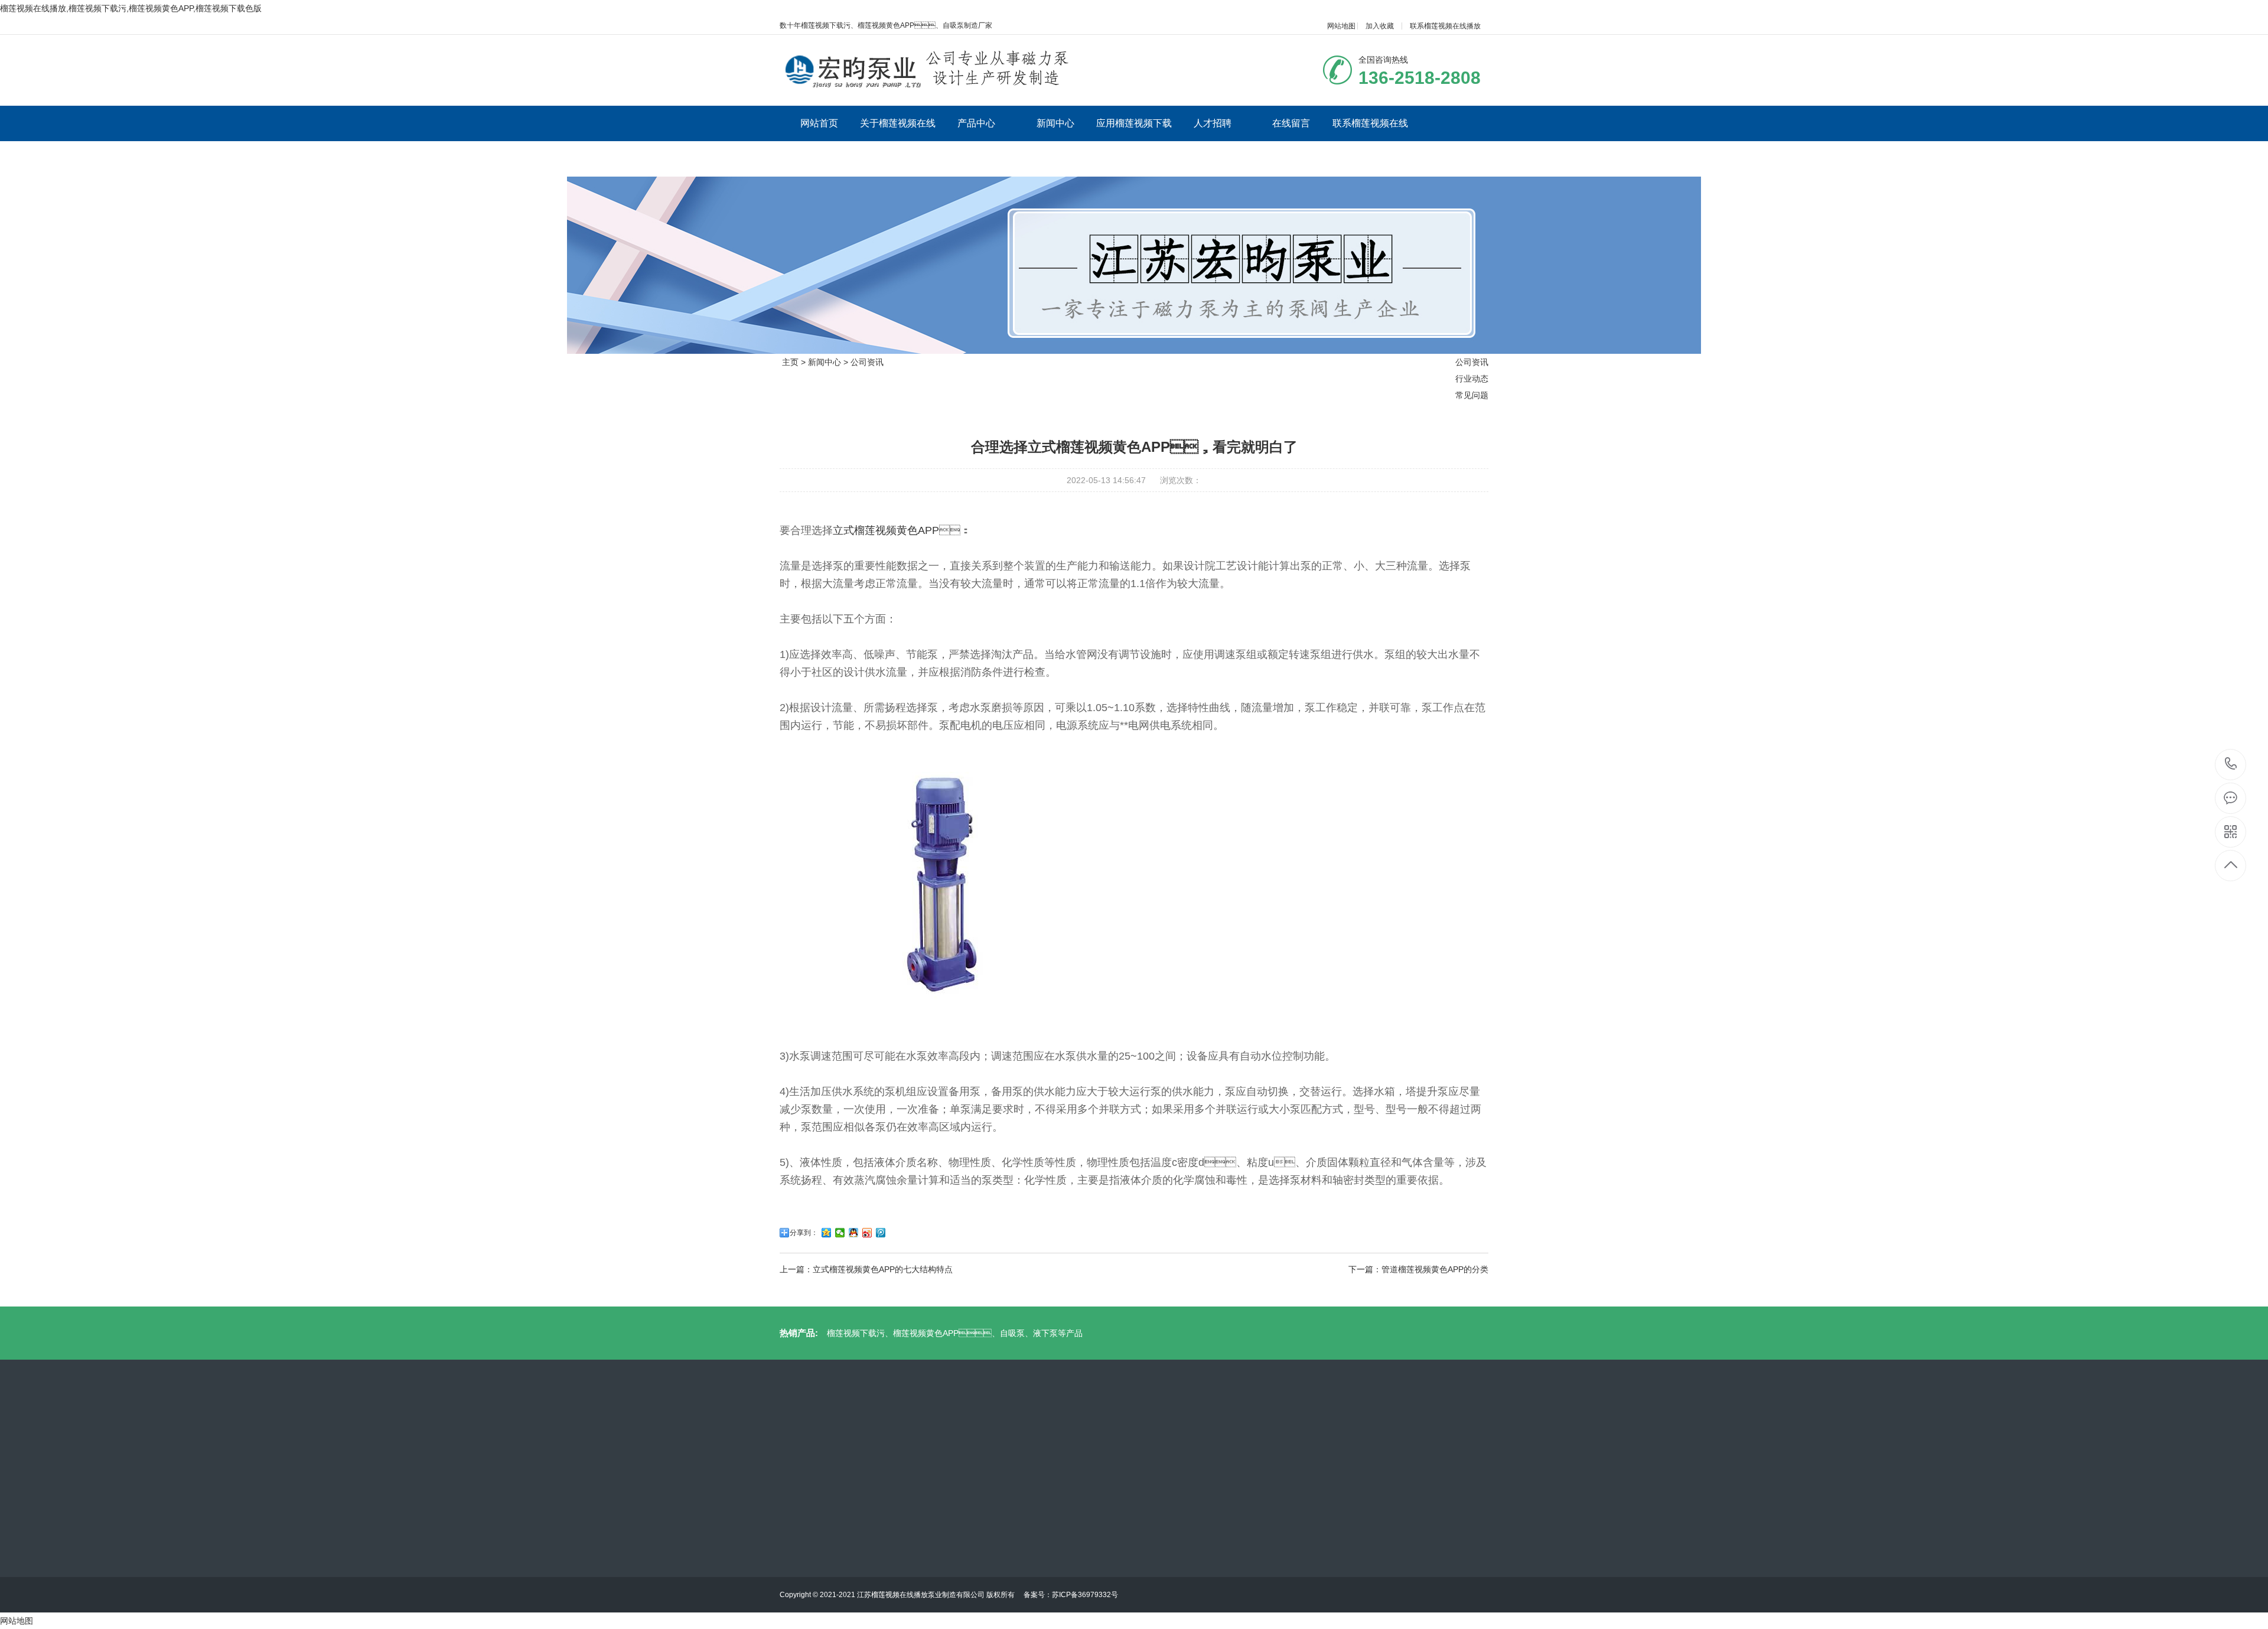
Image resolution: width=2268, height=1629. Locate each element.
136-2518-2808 (2231, 765)
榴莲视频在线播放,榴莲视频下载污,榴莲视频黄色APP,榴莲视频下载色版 (131, 8)
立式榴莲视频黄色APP (886, 530)
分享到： (804, 1233)
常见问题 (1472, 395)
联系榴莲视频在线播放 (1445, 26)
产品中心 (976, 123)
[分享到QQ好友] (854, 1233)
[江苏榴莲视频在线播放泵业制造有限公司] (932, 70)
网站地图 (1341, 26)
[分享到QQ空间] (827, 1233)
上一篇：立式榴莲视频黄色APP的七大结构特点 (866, 1269)
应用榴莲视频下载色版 (1134, 141)
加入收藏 (1380, 26)
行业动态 (1472, 379)
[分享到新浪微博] (867, 1233)
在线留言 (1291, 123)
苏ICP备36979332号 (1085, 1595)
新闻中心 (1055, 123)
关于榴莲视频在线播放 (898, 141)
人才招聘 (1213, 123)
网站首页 (819, 123)
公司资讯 (867, 362)
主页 (790, 362)
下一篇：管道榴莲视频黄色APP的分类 (1418, 1269)
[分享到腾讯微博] (881, 1233)
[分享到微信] (840, 1233)
